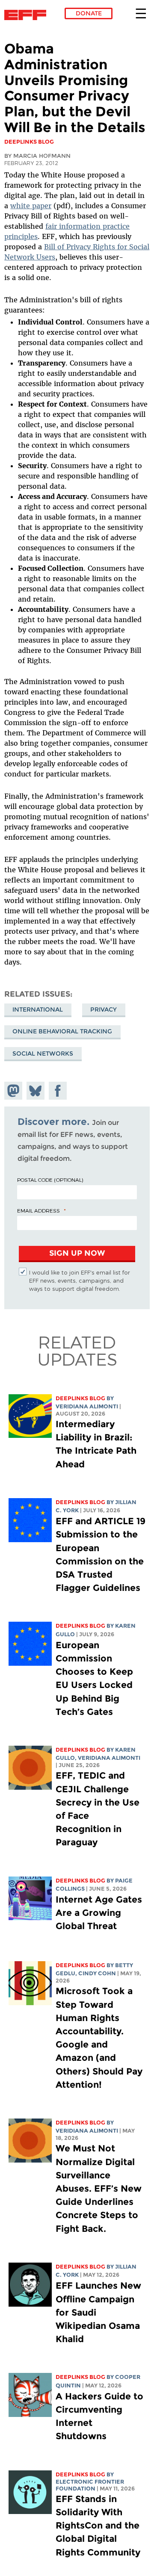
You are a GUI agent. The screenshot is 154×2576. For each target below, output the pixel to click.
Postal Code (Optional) (50, 1180)
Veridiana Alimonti (87, 1406)
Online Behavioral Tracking (62, 1031)
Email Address (38, 1210)
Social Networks (43, 1053)
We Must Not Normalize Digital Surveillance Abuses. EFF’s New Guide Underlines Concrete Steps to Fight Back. (99, 2188)
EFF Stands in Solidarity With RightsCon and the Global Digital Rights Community (98, 2526)
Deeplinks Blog (80, 1398)
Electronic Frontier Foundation (28, 15)
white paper (31, 206)
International (38, 1009)
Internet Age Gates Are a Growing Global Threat (99, 1913)
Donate (89, 13)
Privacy (104, 1009)
